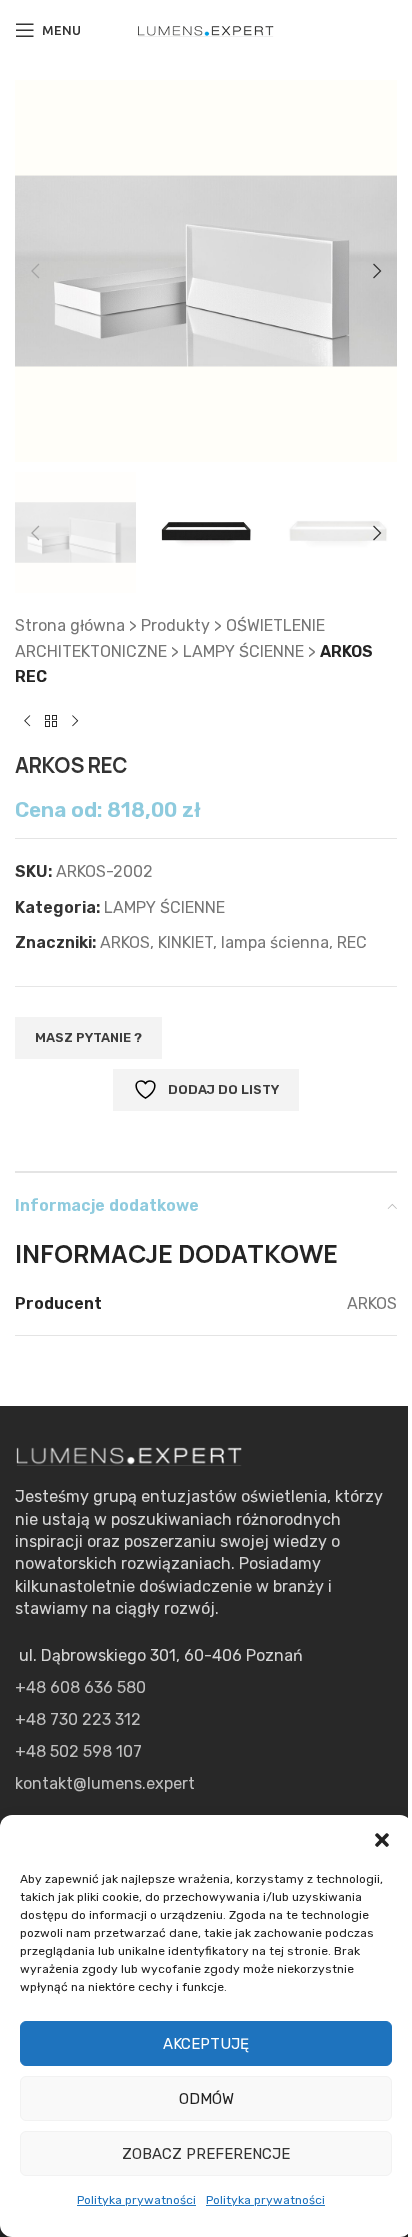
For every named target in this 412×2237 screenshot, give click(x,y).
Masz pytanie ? (88, 1037)
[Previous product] (27, 722)
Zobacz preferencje (206, 2154)
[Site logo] (206, 29)
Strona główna (70, 625)
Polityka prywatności (136, 2200)
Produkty (175, 625)
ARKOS (125, 942)
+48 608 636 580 (80, 1687)
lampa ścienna (275, 942)
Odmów (206, 2099)
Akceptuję (206, 2044)
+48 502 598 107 (78, 1751)
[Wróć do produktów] (51, 722)
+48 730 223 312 (78, 1719)
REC (352, 942)
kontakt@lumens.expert (105, 1783)
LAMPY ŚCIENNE (243, 651)
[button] (382, 1840)
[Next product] (75, 722)
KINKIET (185, 942)
